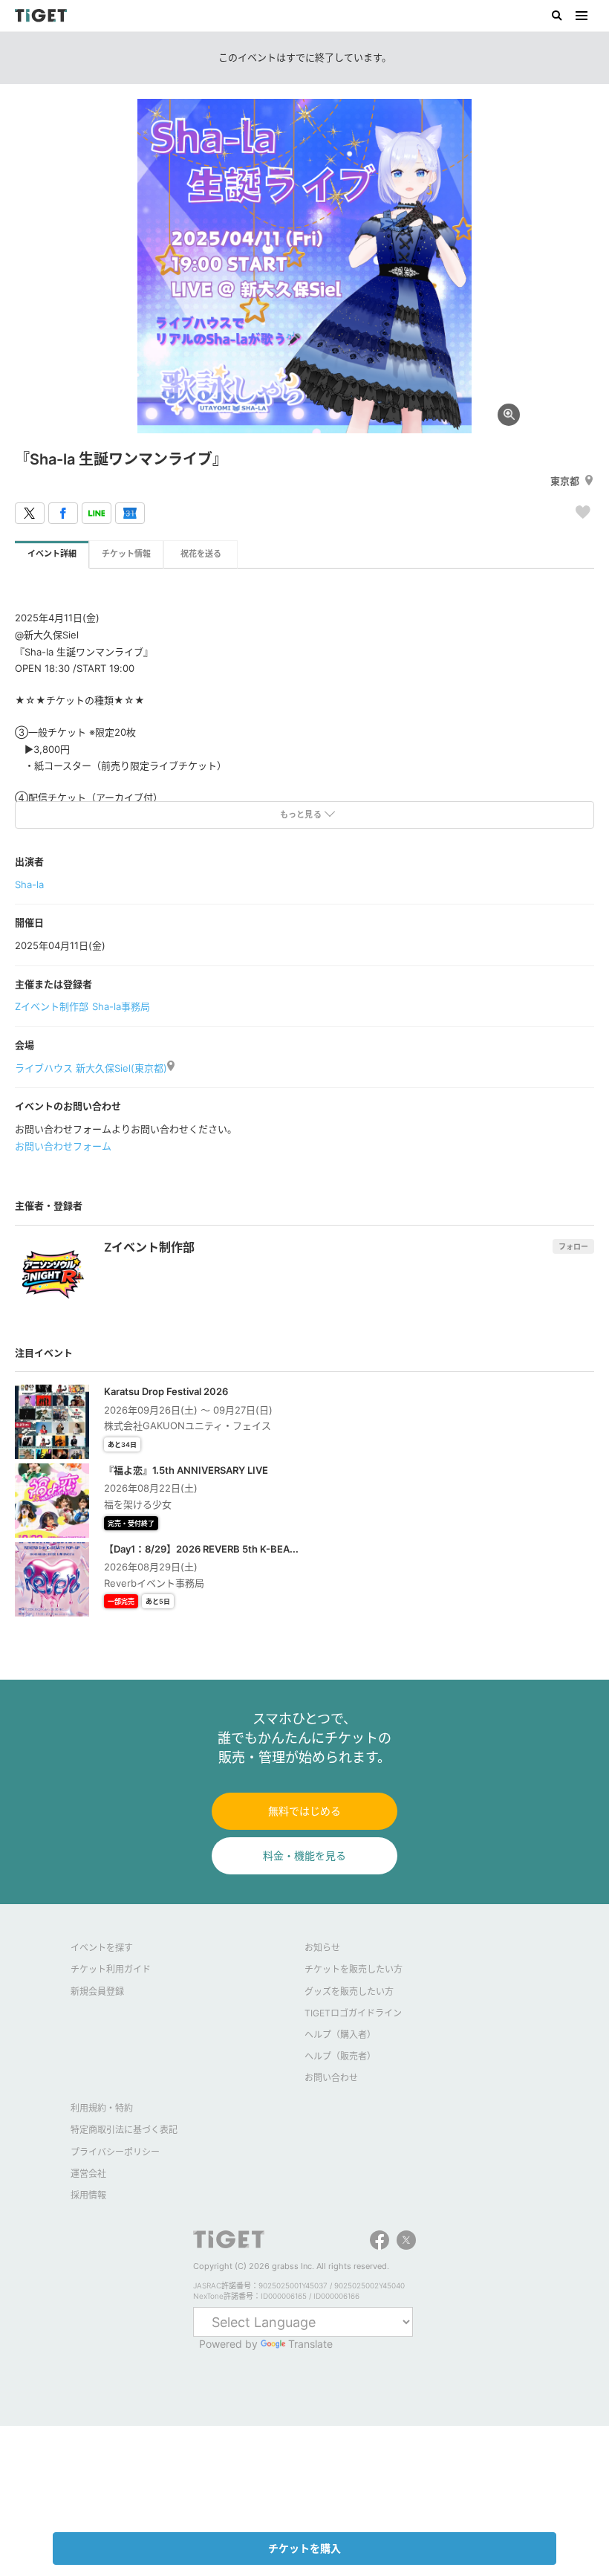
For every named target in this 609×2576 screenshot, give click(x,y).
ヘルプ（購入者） (340, 2035)
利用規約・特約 (102, 2108)
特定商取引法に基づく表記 (124, 2130)
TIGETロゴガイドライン (353, 2013)
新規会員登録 (97, 1991)
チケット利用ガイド (111, 1969)
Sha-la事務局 (121, 1006)
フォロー (573, 1246)
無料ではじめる (304, 1811)
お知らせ (322, 1948)
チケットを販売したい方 (354, 1969)
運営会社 (88, 2174)
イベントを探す (102, 1948)
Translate (310, 2344)
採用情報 (88, 2195)
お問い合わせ (331, 2078)
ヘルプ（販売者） (340, 2056)
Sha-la (29, 884)
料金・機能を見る (304, 1855)
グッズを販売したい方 (349, 1991)
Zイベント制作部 (52, 1006)
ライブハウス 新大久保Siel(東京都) (91, 1068)
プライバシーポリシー (115, 2152)
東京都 (565, 481)
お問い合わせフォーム (63, 1146)
